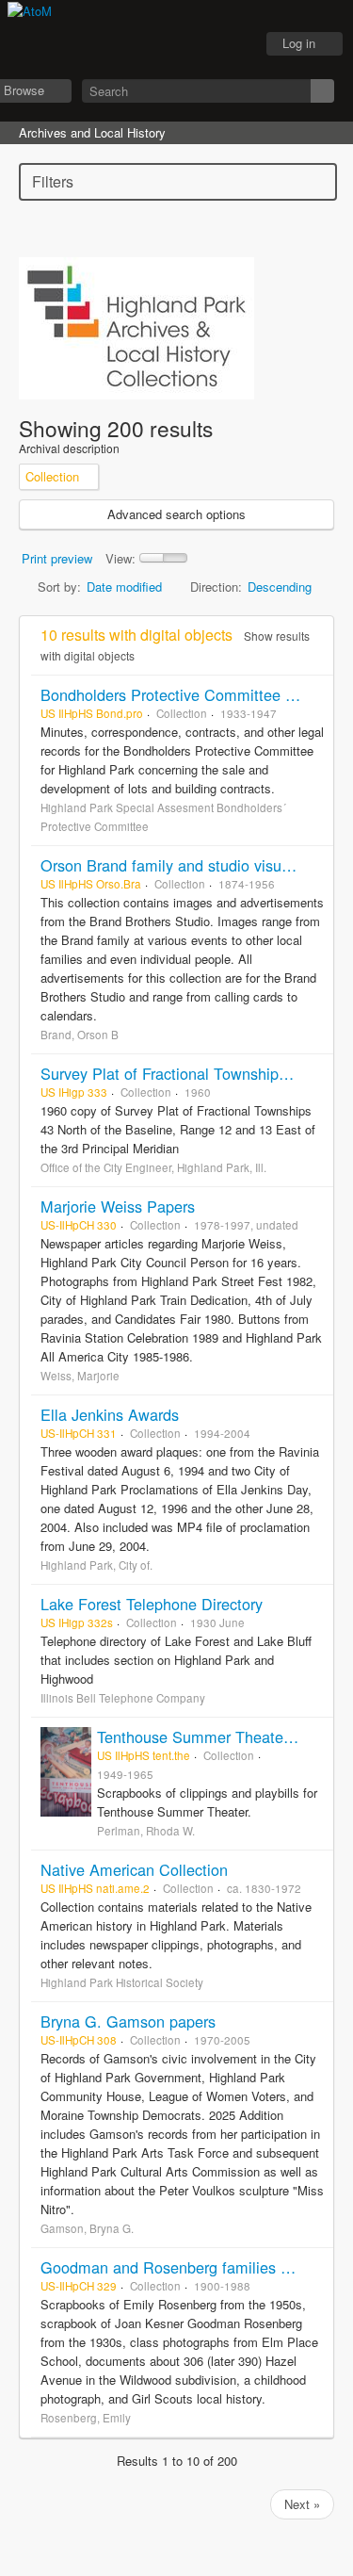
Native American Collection (134, 1869)
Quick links (232, 44)
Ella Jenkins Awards (110, 1414)
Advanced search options (176, 514)
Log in (299, 43)
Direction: (216, 587)
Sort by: (59, 587)
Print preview (57, 558)
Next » (302, 2504)
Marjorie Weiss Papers (118, 1206)
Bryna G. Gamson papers (128, 2021)
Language (185, 44)
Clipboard (137, 44)
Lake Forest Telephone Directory (152, 1604)
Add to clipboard (314, 694)
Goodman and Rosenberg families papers (184, 2267)
